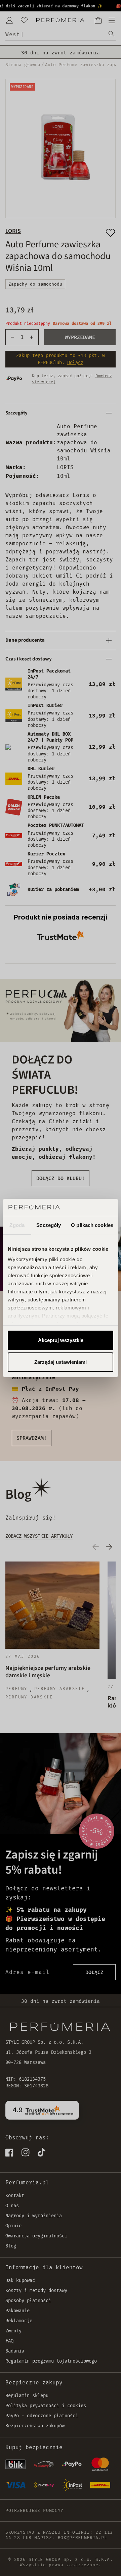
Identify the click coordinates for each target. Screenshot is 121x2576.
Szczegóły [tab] (49, 1225)
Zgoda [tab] (17, 1225)
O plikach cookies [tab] (92, 1225)
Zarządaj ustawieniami (61, 1362)
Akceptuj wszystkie (61, 1340)
